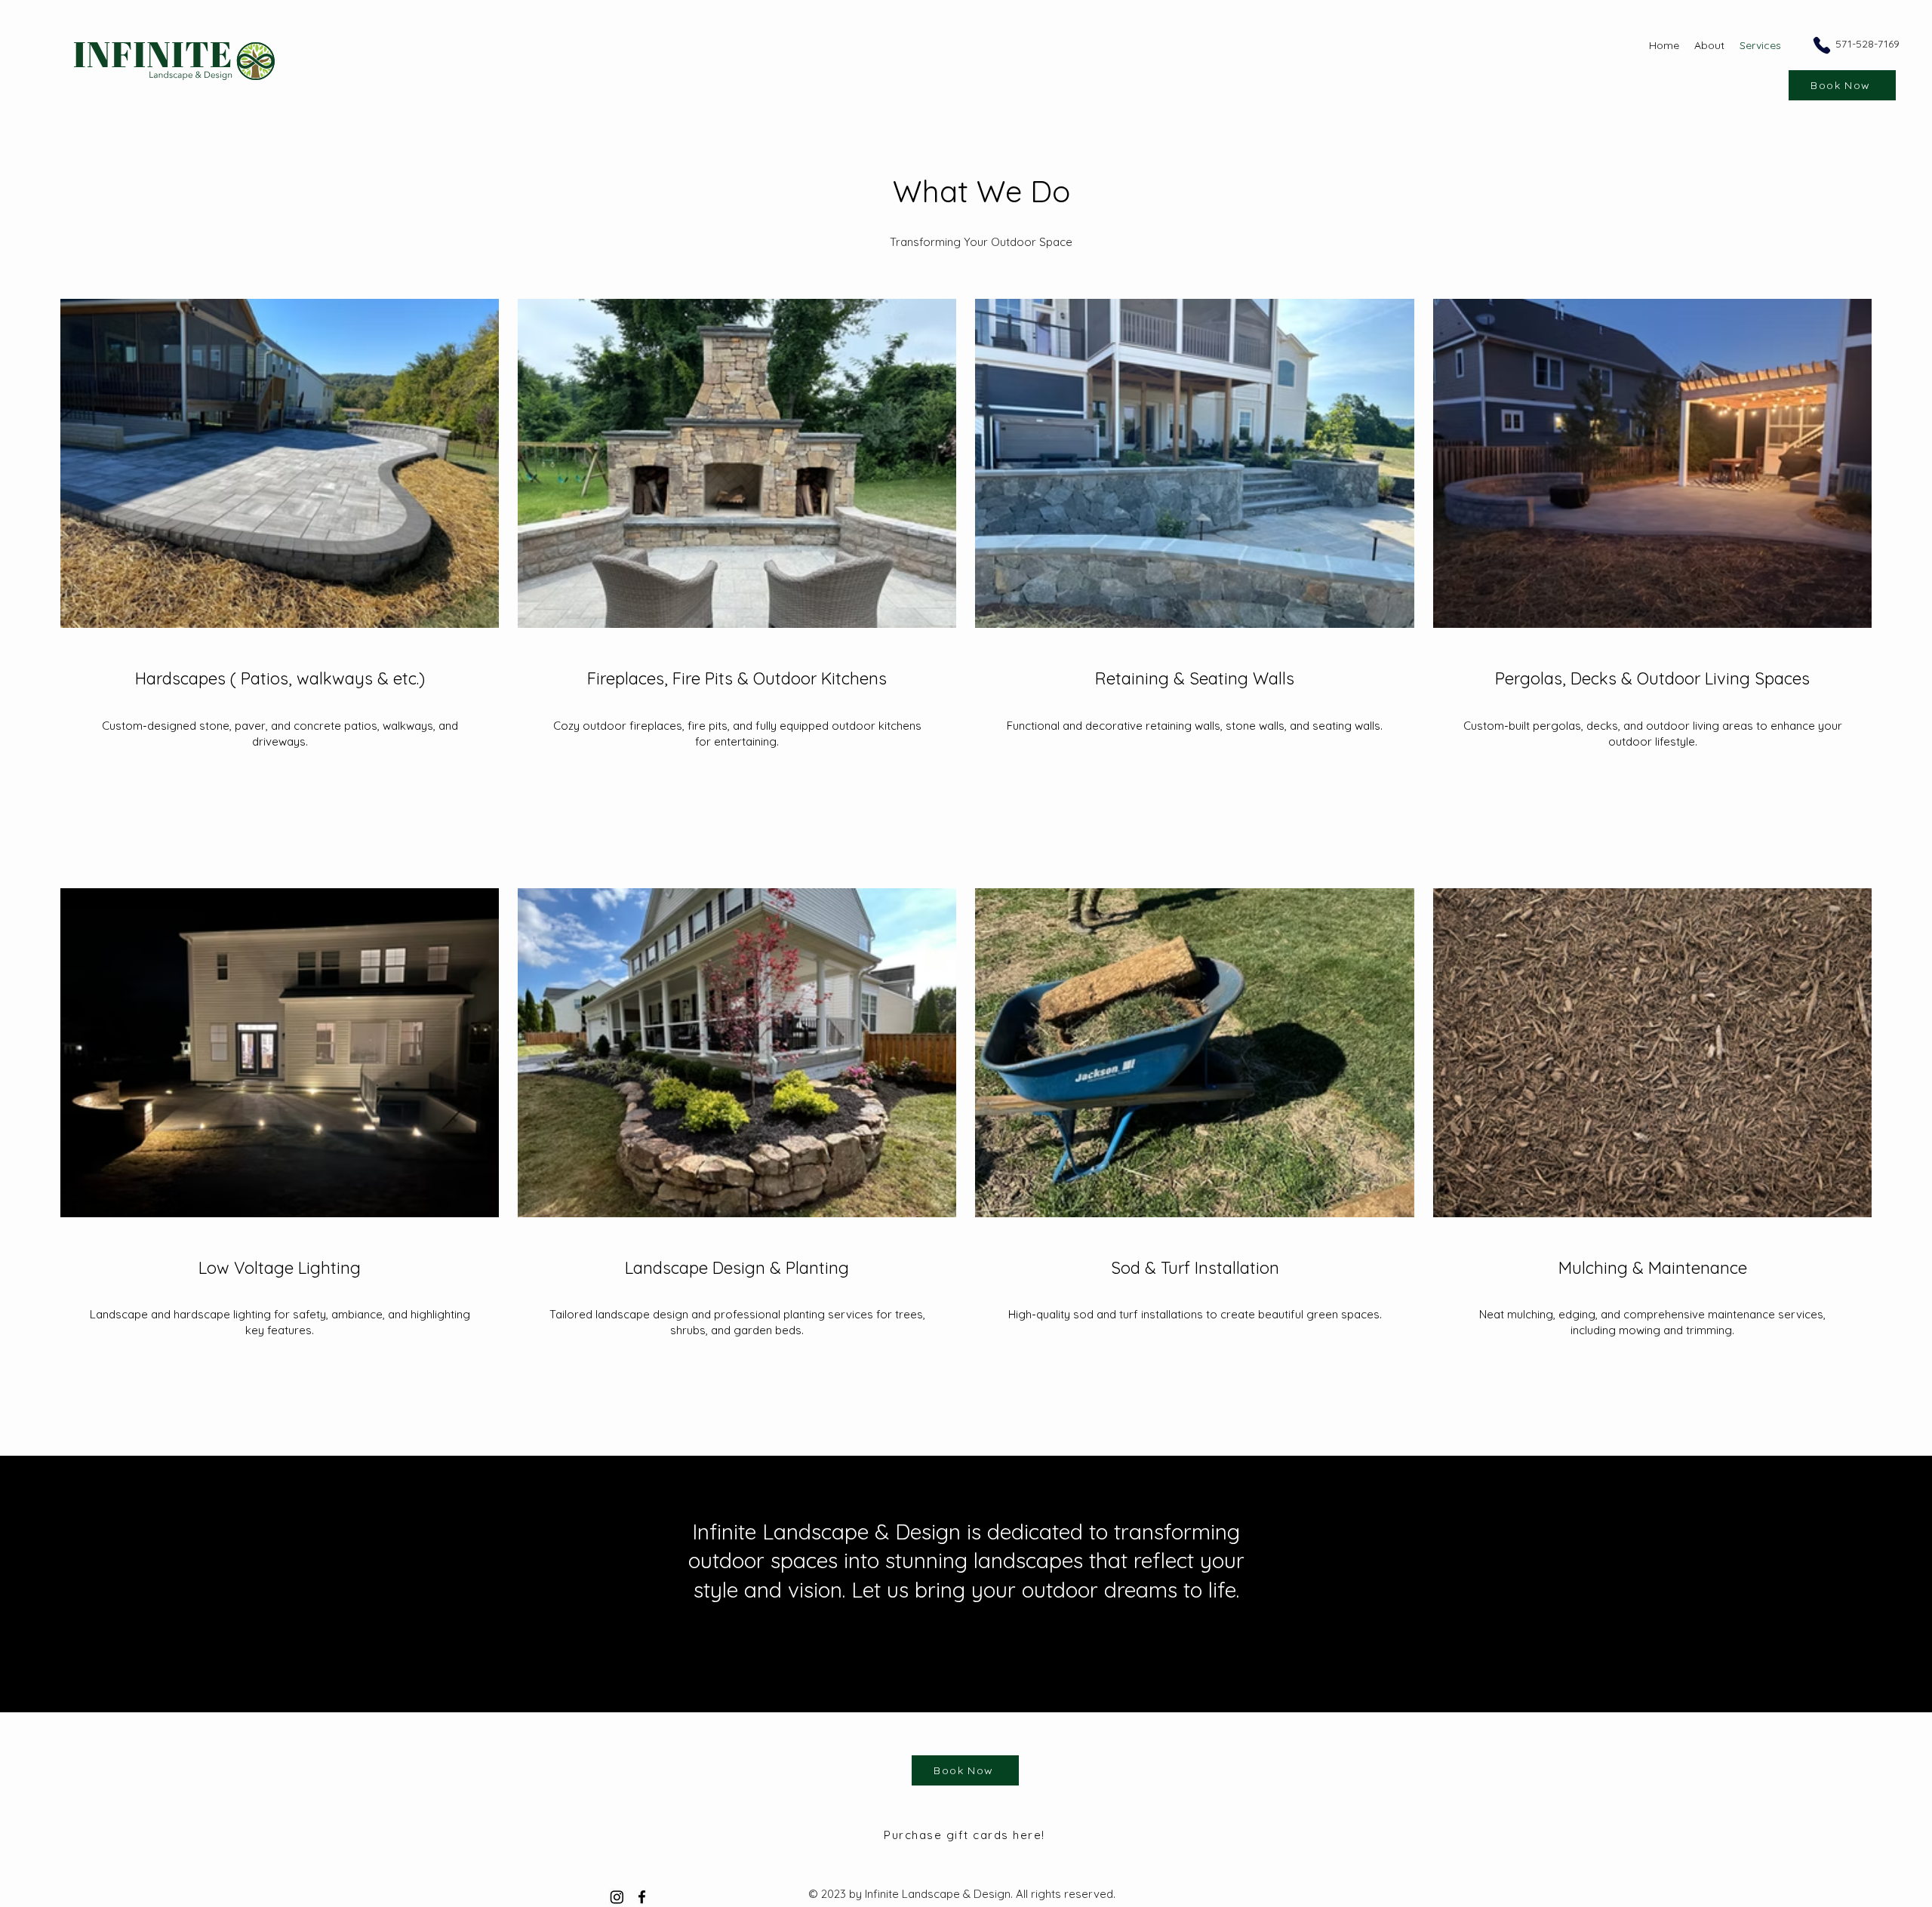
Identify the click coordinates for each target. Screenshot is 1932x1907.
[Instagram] (617, 1897)
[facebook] (642, 1897)
